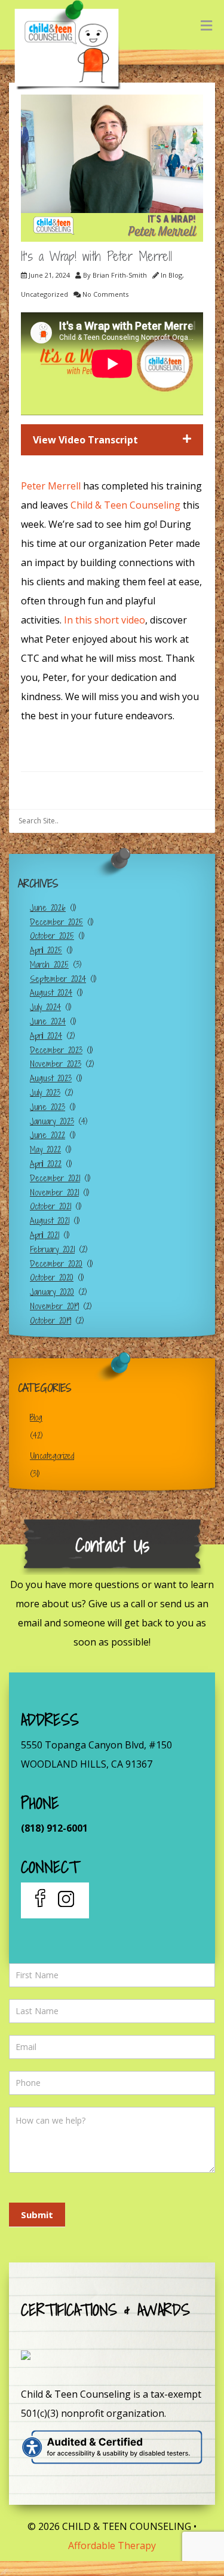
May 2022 (45, 1149)
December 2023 (56, 1050)
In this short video (105, 620)
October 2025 (52, 936)
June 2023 (47, 1107)
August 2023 (51, 1078)
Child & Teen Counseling (125, 505)
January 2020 (52, 1292)
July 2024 (45, 1007)
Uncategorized (45, 294)
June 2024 (48, 1021)
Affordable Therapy (112, 2545)
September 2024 (58, 979)
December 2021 (55, 1178)
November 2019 (54, 1306)
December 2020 (56, 1263)
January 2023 (52, 1121)
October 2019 (50, 1320)
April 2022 (46, 1164)
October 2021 (50, 1206)
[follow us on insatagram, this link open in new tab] (65, 1900)
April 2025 (46, 950)
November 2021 (54, 1192)
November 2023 (56, 1064)
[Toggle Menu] (206, 25)
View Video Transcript (85, 440)
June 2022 (47, 1135)
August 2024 (51, 992)
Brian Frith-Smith (120, 275)
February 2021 (52, 1249)
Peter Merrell (52, 486)
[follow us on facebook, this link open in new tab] (42, 1900)
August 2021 (50, 1220)
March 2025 (49, 964)
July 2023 (45, 1092)
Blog (175, 275)
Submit (37, 2215)
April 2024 (46, 1035)
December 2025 (56, 922)
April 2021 (45, 1235)
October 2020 (52, 1277)
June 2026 (48, 907)
